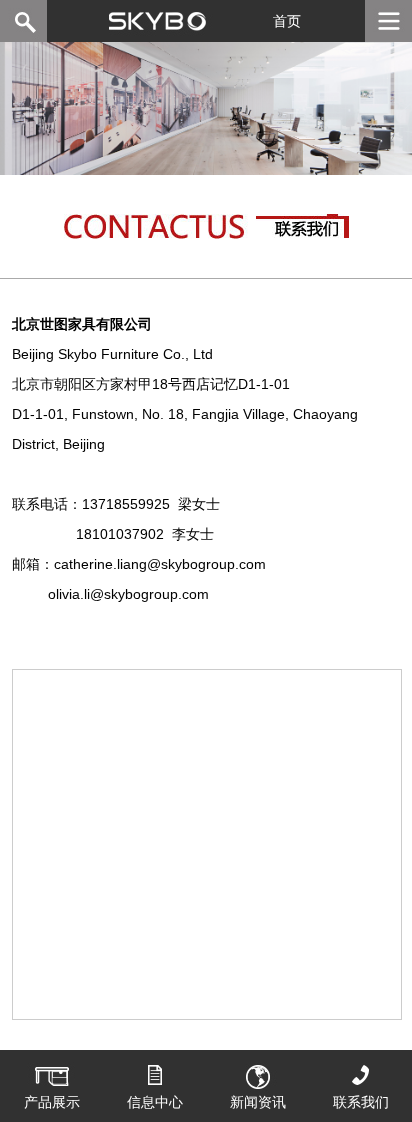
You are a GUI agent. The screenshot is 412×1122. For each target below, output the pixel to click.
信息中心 (155, 1102)
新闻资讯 (258, 1102)
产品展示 (52, 1102)
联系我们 (361, 1102)
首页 (287, 21)
